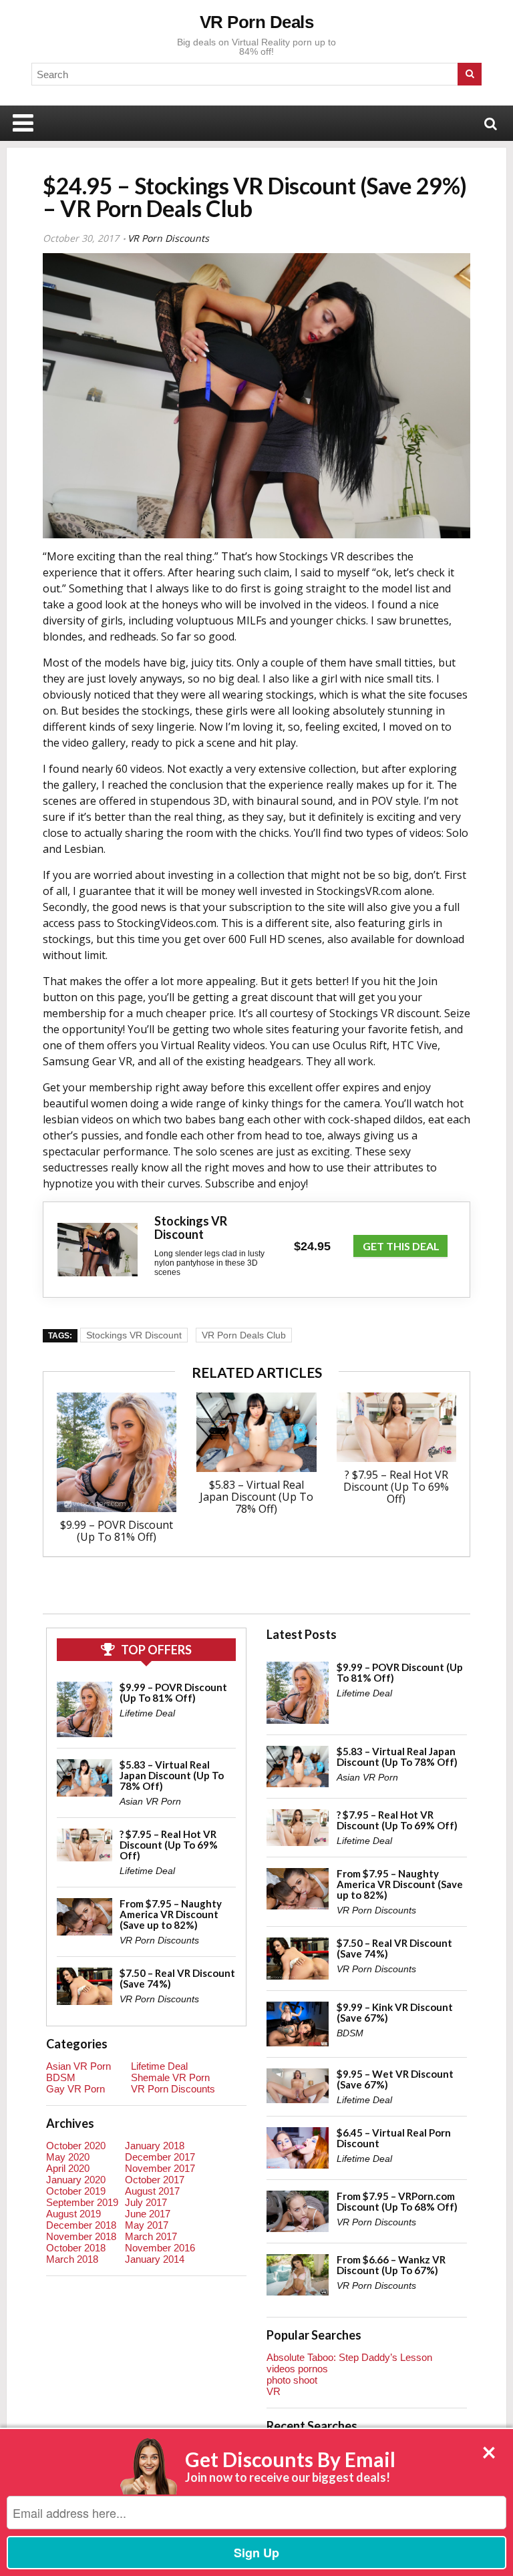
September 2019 (82, 2202)
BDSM (61, 2077)
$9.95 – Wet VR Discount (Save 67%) (395, 2079)
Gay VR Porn (75, 2089)
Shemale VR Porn (170, 2077)
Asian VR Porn (150, 1801)
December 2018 (81, 2225)
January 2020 (76, 2180)
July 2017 (146, 2202)
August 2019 (73, 2214)
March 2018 (72, 2259)
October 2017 (155, 2180)
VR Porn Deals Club (244, 1335)
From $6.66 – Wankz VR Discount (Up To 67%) (391, 2265)
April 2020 (68, 2168)
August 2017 (152, 2191)
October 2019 (76, 2191)
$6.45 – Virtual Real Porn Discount (394, 2138)
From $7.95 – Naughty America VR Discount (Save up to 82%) (171, 1914)
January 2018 (155, 2146)
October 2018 (76, 2248)
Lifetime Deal (147, 1713)
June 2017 (148, 2214)
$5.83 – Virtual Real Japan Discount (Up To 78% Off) (256, 1497)
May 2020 (68, 2157)
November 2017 (160, 2168)
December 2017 (160, 2157)
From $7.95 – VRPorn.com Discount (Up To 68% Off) (397, 2201)
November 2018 (81, 2236)
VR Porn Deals (257, 22)
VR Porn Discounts (168, 238)
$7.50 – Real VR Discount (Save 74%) (177, 1978)
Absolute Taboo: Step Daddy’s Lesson (349, 2357)
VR (274, 2391)
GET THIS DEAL (401, 1246)
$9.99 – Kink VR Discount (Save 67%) (395, 2012)
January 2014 (155, 2259)
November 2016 (160, 2248)
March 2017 (151, 2236)
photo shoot (292, 2380)
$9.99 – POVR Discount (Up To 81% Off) (117, 1531)
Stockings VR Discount (134, 1335)
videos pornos (297, 2369)
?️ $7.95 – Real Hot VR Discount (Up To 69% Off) (396, 1487)
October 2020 (76, 2146)
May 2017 (147, 2225)
